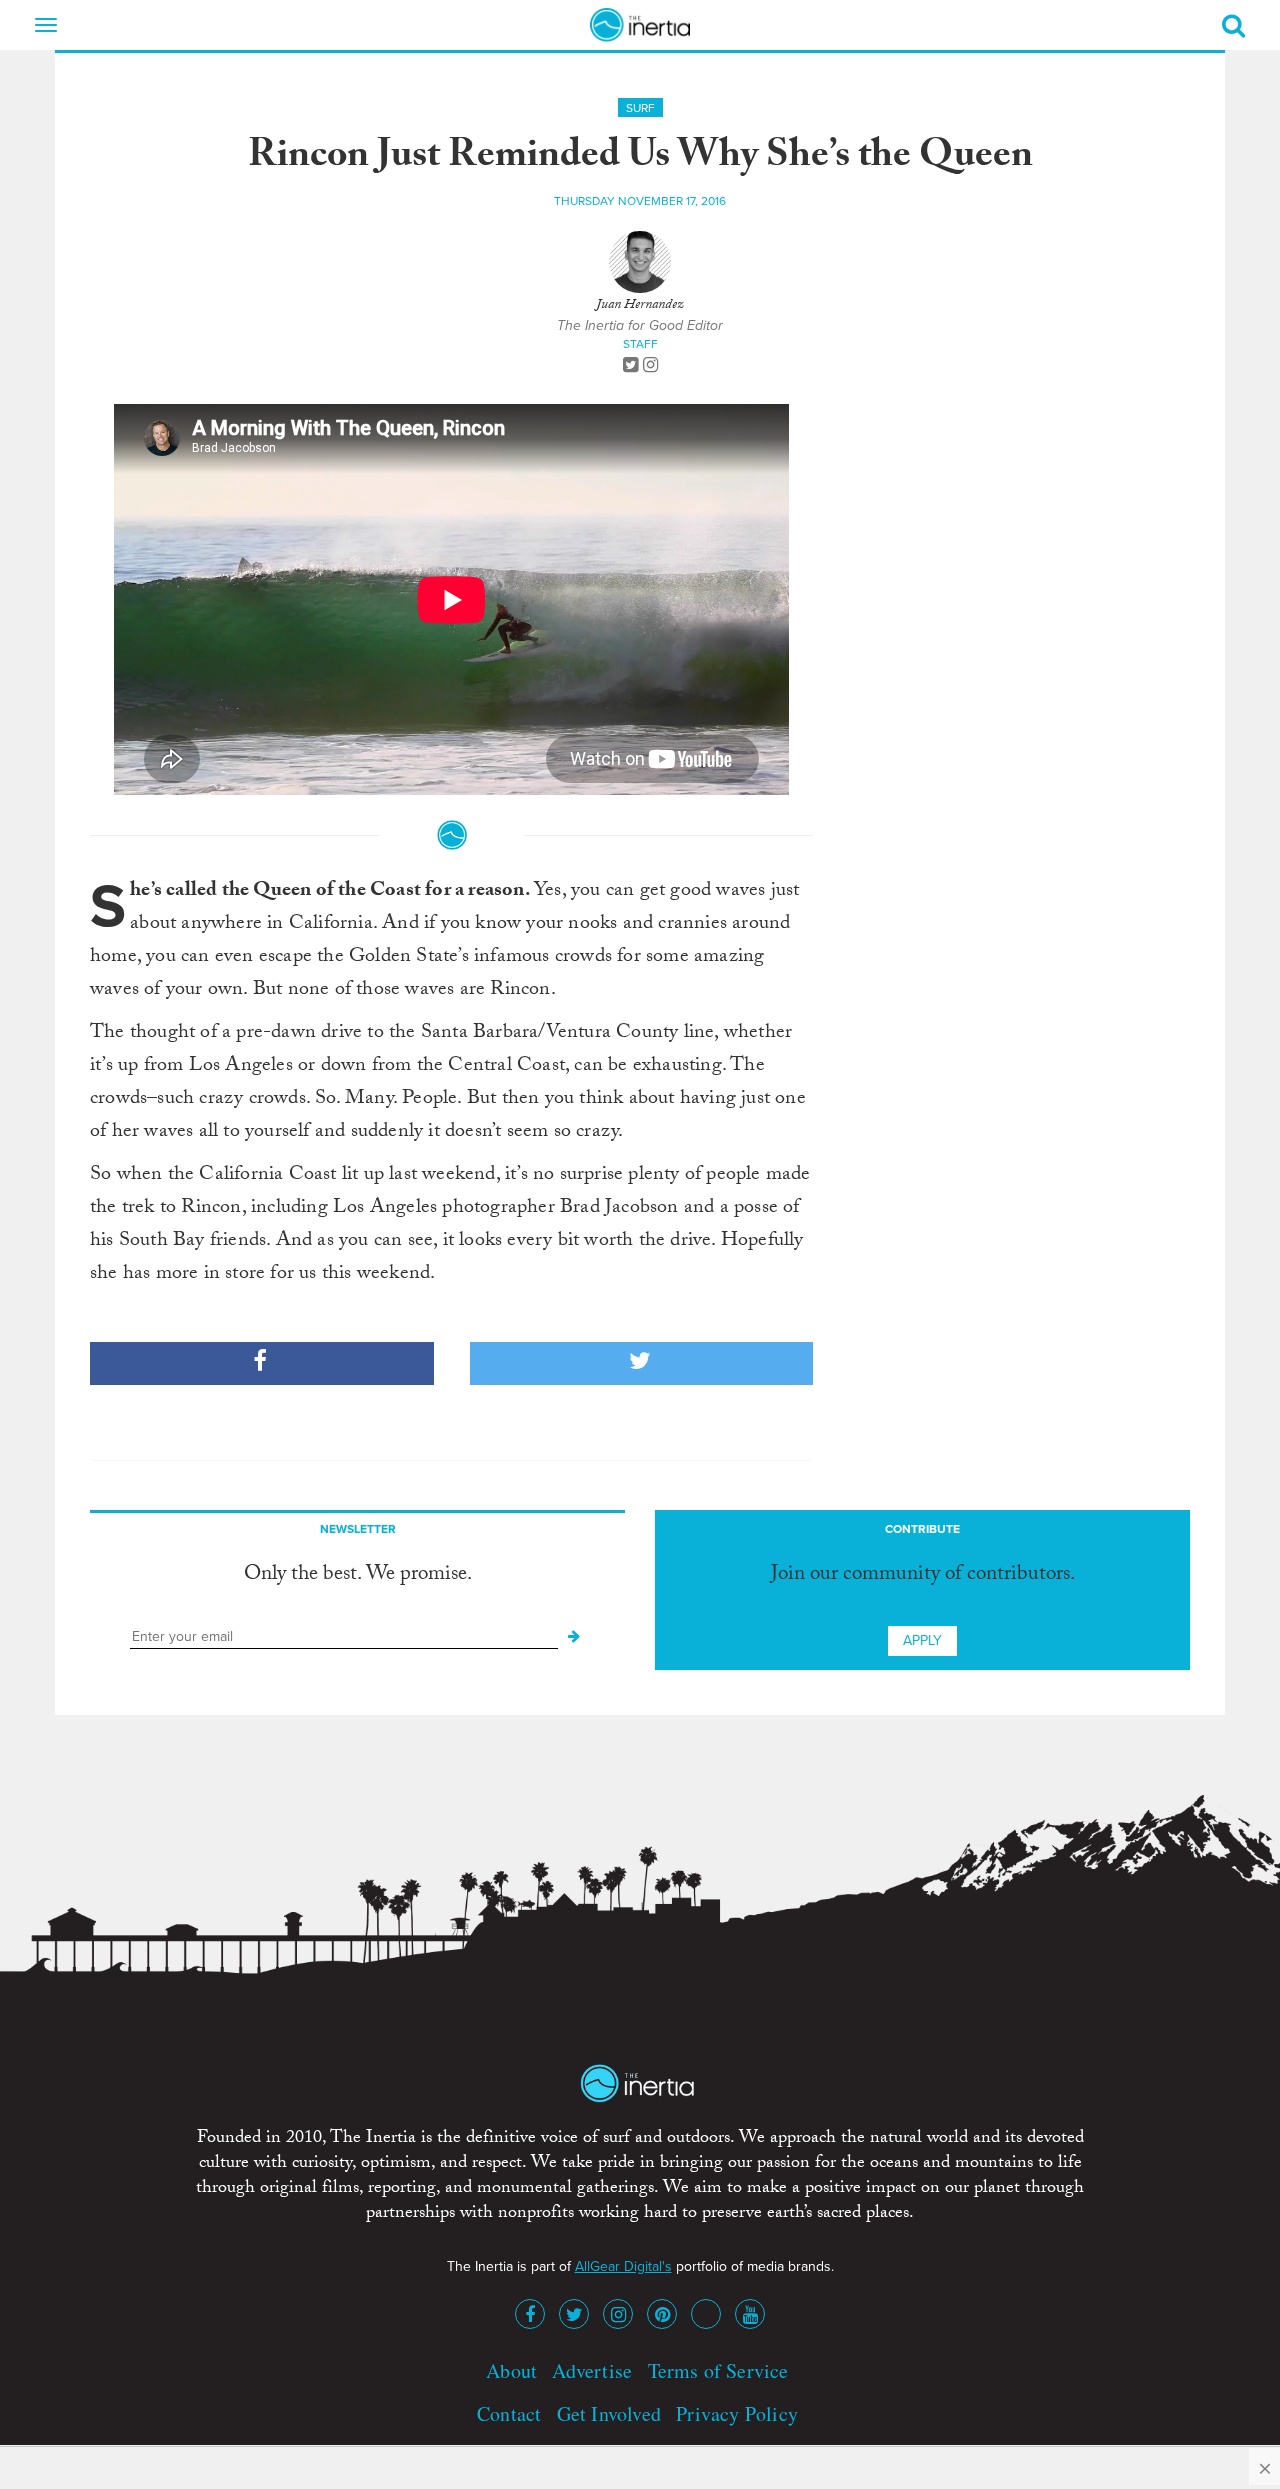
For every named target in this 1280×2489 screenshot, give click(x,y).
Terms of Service (718, 2370)
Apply (922, 1640)
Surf (640, 108)
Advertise (592, 2370)
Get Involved (609, 2413)
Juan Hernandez (640, 306)
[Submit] (574, 1637)
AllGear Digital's (623, 2266)
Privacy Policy (737, 2413)
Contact (509, 2413)
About (511, 2370)
